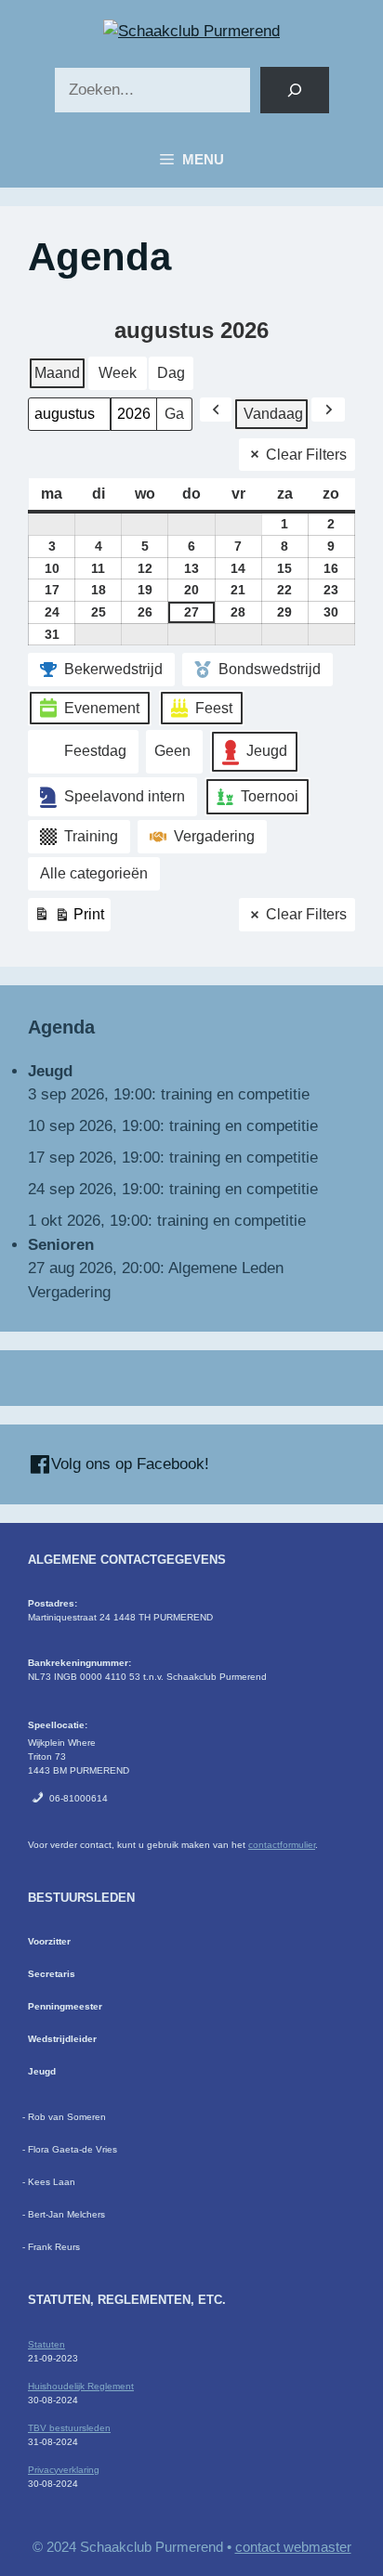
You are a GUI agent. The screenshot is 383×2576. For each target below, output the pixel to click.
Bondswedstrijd (270, 669)
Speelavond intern (125, 796)
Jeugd (267, 751)
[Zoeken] (294, 91)
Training (91, 836)
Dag (171, 373)
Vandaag (273, 414)
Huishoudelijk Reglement (81, 2386)
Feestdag (95, 751)
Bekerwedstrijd (113, 669)
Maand (57, 373)
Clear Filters (306, 455)
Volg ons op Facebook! (128, 1464)
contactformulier (282, 1845)
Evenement (102, 708)
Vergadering (214, 836)
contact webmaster (293, 2547)
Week (118, 373)
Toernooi (270, 796)
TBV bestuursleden (69, 2428)
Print (69, 919)
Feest (214, 708)
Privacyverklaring (64, 2470)
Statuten (46, 2344)
